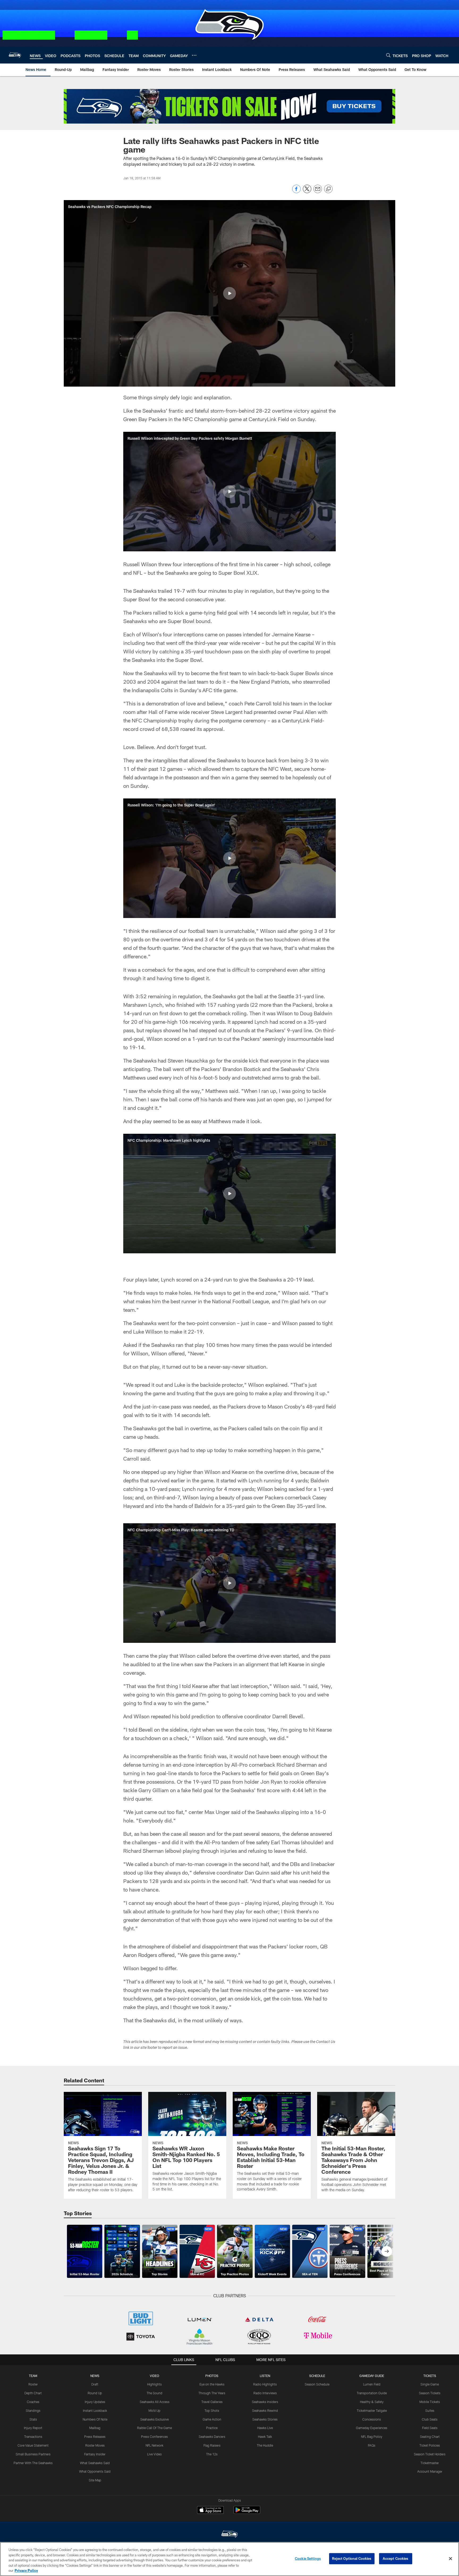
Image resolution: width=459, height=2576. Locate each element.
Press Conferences (154, 2437)
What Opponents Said (95, 2471)
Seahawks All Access (155, 2402)
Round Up (95, 2393)
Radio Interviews (265, 2393)
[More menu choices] (194, 55)
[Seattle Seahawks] (229, 2535)
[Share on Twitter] (307, 192)
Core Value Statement (33, 2445)
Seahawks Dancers (212, 2437)
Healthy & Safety (372, 2402)
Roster (33, 2384)
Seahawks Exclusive (154, 2419)
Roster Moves (95, 2445)
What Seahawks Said (95, 2463)
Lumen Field (372, 2384)
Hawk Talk (265, 2437)
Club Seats (430, 2419)
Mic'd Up (154, 2410)
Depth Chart (33, 2393)
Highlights (154, 2384)
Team (33, 2376)
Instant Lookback (95, 2410)
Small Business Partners (33, 2454)
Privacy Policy (26, 2570)
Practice (212, 2428)
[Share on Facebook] (296, 192)
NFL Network (154, 2445)
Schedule (317, 2376)
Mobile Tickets (430, 2402)
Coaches (33, 2402)
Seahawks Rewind (265, 2410)
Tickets (430, 2376)
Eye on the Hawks (212, 2384)
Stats (33, 2419)
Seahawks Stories (265, 2419)
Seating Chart (430, 2437)
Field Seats (430, 2428)
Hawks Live (265, 2428)
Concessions (372, 2419)
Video (154, 2376)
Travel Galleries (212, 2402)
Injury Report (33, 2428)
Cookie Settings (308, 2558)
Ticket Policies (430, 2445)
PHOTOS (212, 2376)
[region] (229, 2559)
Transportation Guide (372, 2393)
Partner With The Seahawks (33, 2463)
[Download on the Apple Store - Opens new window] (210, 2511)
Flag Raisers (212, 2445)
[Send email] (318, 192)
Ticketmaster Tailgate (372, 2410)
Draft (95, 2384)
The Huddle (265, 2445)
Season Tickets (430, 2393)
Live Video (154, 2454)
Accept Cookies (396, 2558)
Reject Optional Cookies (352, 2558)
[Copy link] (328, 189)
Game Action (212, 2419)
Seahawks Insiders (265, 2402)
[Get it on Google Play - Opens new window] (247, 2513)
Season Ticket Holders (430, 2454)
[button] (229, 293)
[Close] (450, 2559)
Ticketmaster (430, 2463)
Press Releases (95, 2437)
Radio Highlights (265, 2384)
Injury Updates (95, 2402)
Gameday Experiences (372, 2428)
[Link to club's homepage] (15, 55)
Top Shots (212, 2410)
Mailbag (95, 2428)
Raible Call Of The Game (154, 2428)
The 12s (212, 2454)
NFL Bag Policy (372, 2437)
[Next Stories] (387, 2251)
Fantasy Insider (95, 2454)
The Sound (154, 2393)
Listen (265, 2376)
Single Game (430, 2384)
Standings (33, 2410)
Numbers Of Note (95, 2419)
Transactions (33, 2437)
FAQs (372, 2445)
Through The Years (212, 2393)
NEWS (95, 2376)
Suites (430, 2410)
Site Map (95, 2480)
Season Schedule (317, 2384)
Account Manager (430, 2471)
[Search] (388, 55)
